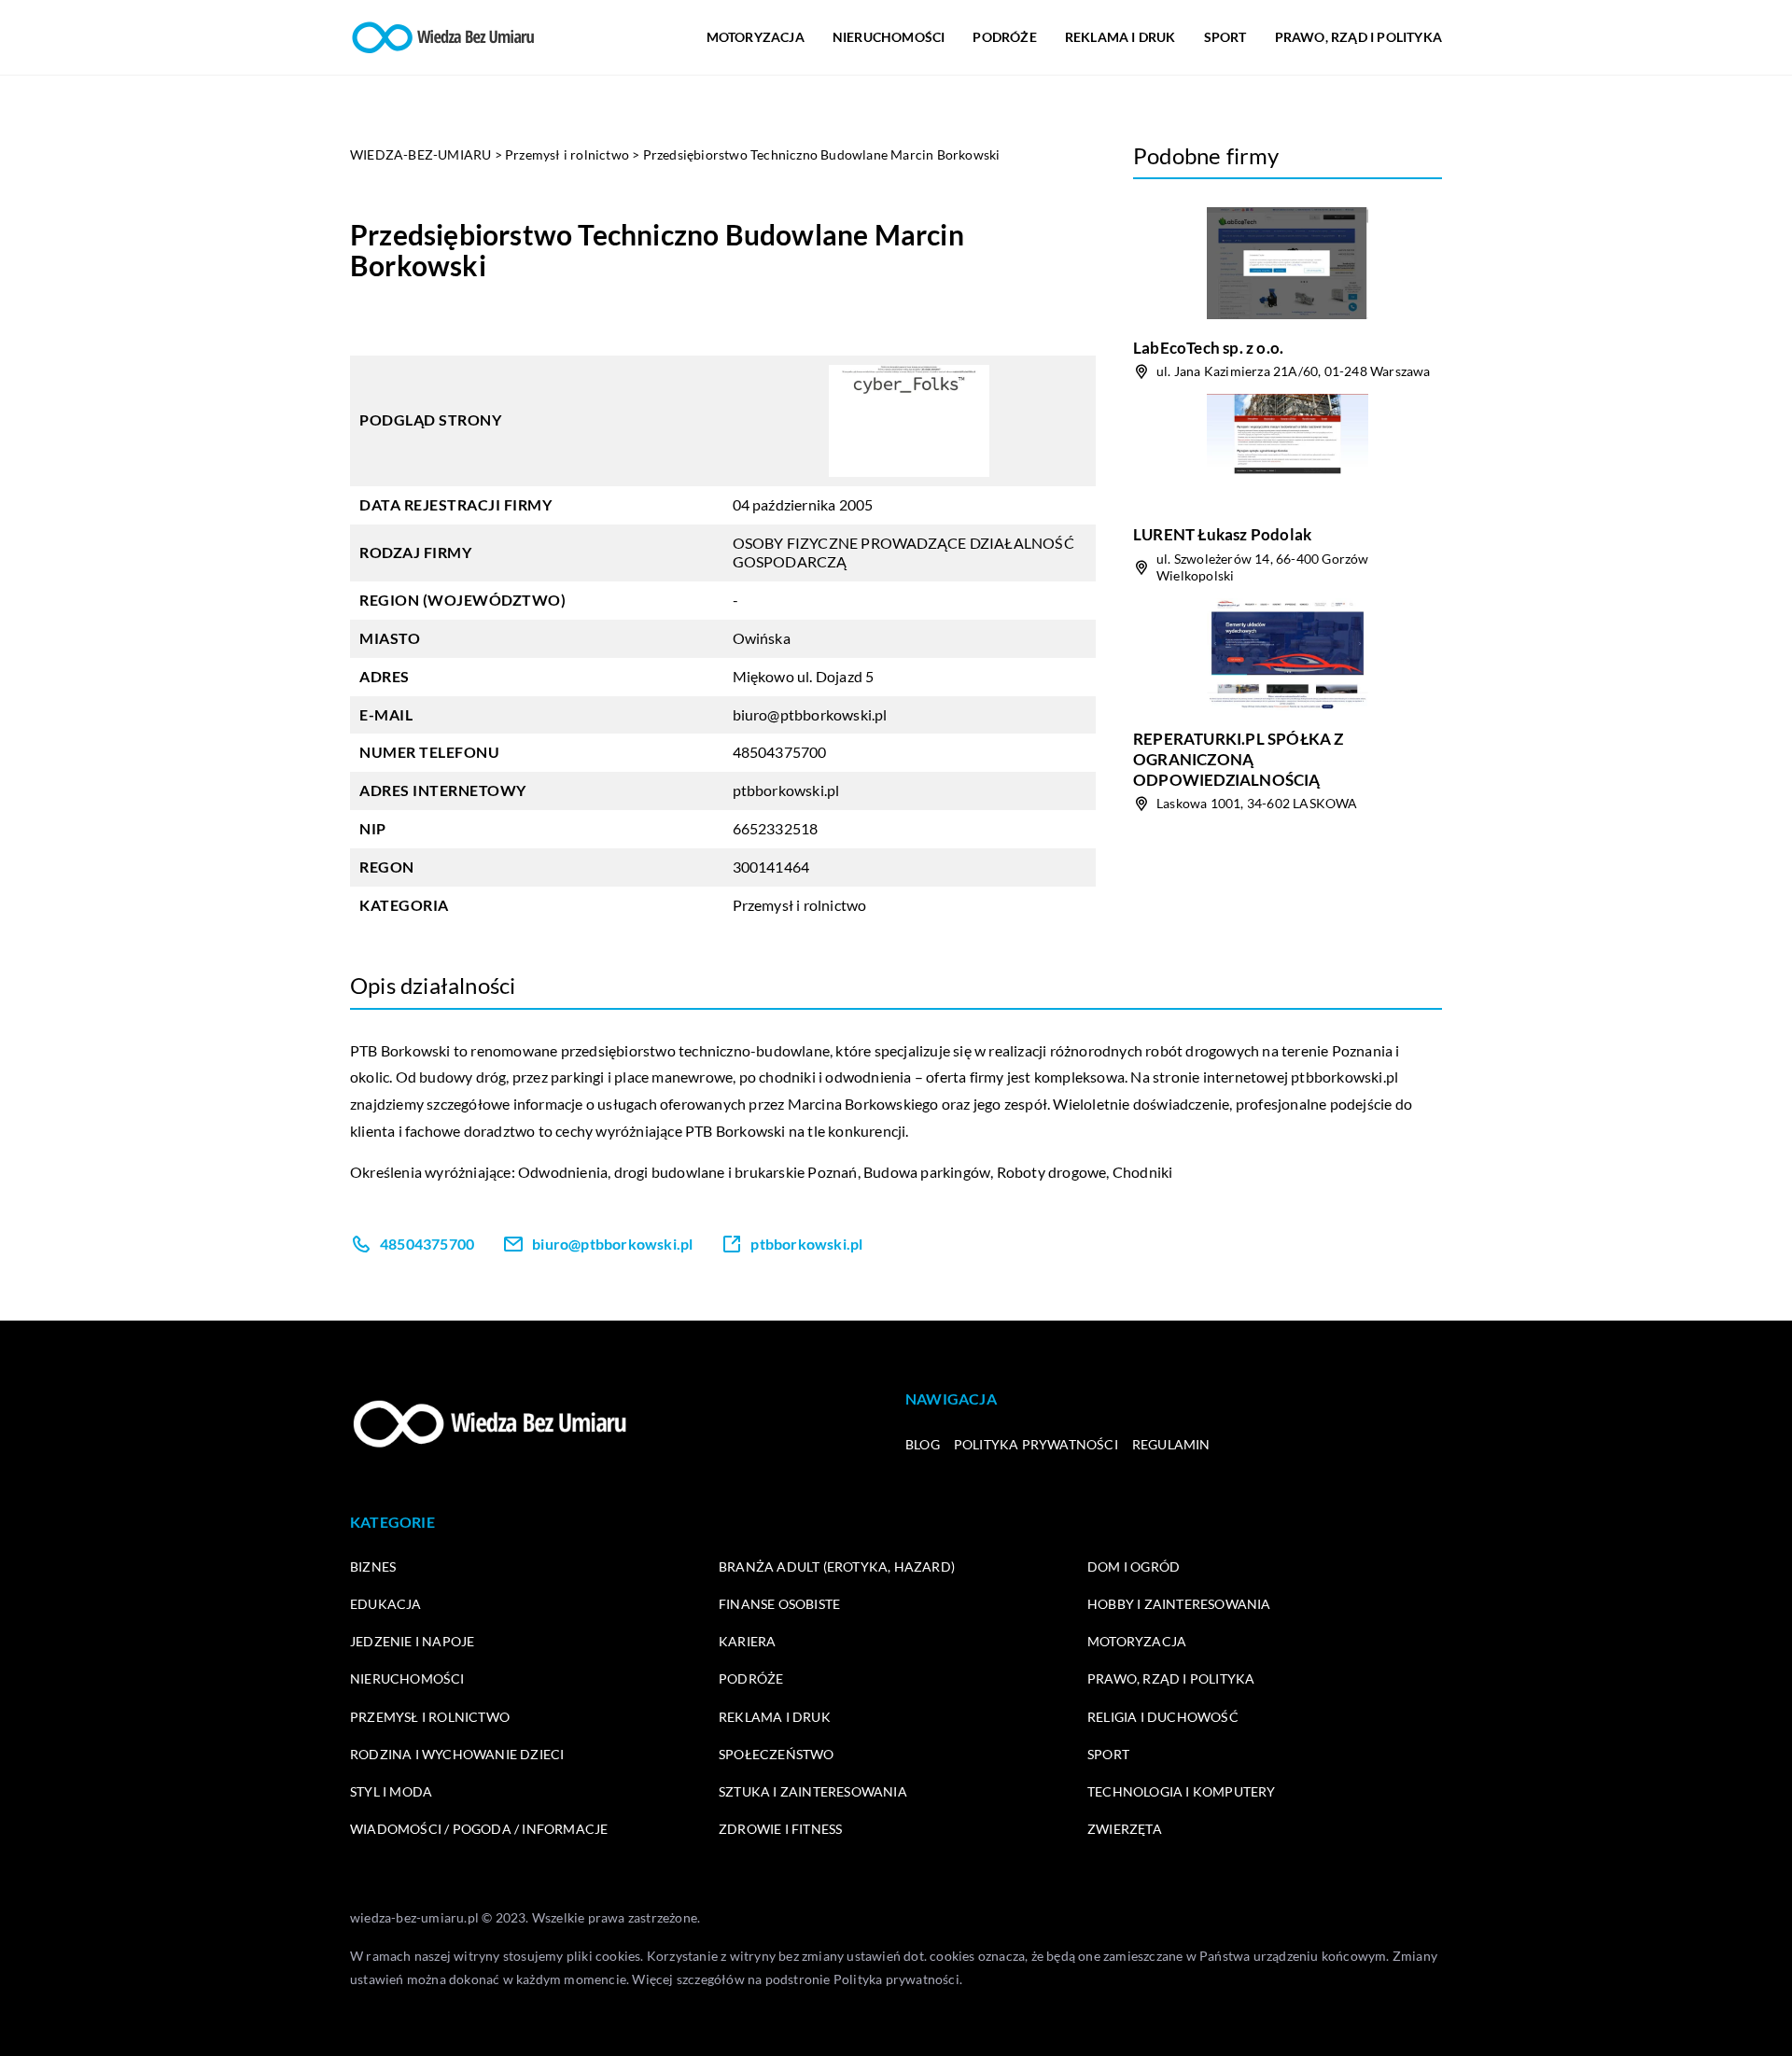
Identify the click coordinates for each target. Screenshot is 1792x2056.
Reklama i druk (1120, 37)
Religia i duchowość (1163, 1717)
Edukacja (386, 1604)
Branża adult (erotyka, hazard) (837, 1566)
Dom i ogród (1134, 1566)
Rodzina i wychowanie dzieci (457, 1754)
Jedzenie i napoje (412, 1641)
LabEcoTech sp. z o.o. (1208, 348)
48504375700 (780, 752)
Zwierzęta (1125, 1829)
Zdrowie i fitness (780, 1829)
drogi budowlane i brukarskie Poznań (736, 1172)
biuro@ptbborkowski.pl (810, 714)
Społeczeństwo (777, 1754)
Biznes (373, 1566)
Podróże (1004, 37)
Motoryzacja (756, 37)
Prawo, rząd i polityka (1358, 37)
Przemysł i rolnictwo (800, 905)
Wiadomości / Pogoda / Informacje (479, 1829)
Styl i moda (391, 1791)
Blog (923, 1444)
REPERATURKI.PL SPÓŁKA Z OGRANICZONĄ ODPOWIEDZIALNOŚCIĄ (1239, 759)
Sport (1225, 37)
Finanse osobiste (779, 1604)
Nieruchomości (889, 37)
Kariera (747, 1641)
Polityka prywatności (1036, 1444)
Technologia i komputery (1182, 1791)
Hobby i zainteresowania (1179, 1604)
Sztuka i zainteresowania (813, 1791)
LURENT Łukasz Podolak (1222, 534)
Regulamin (1171, 1444)
